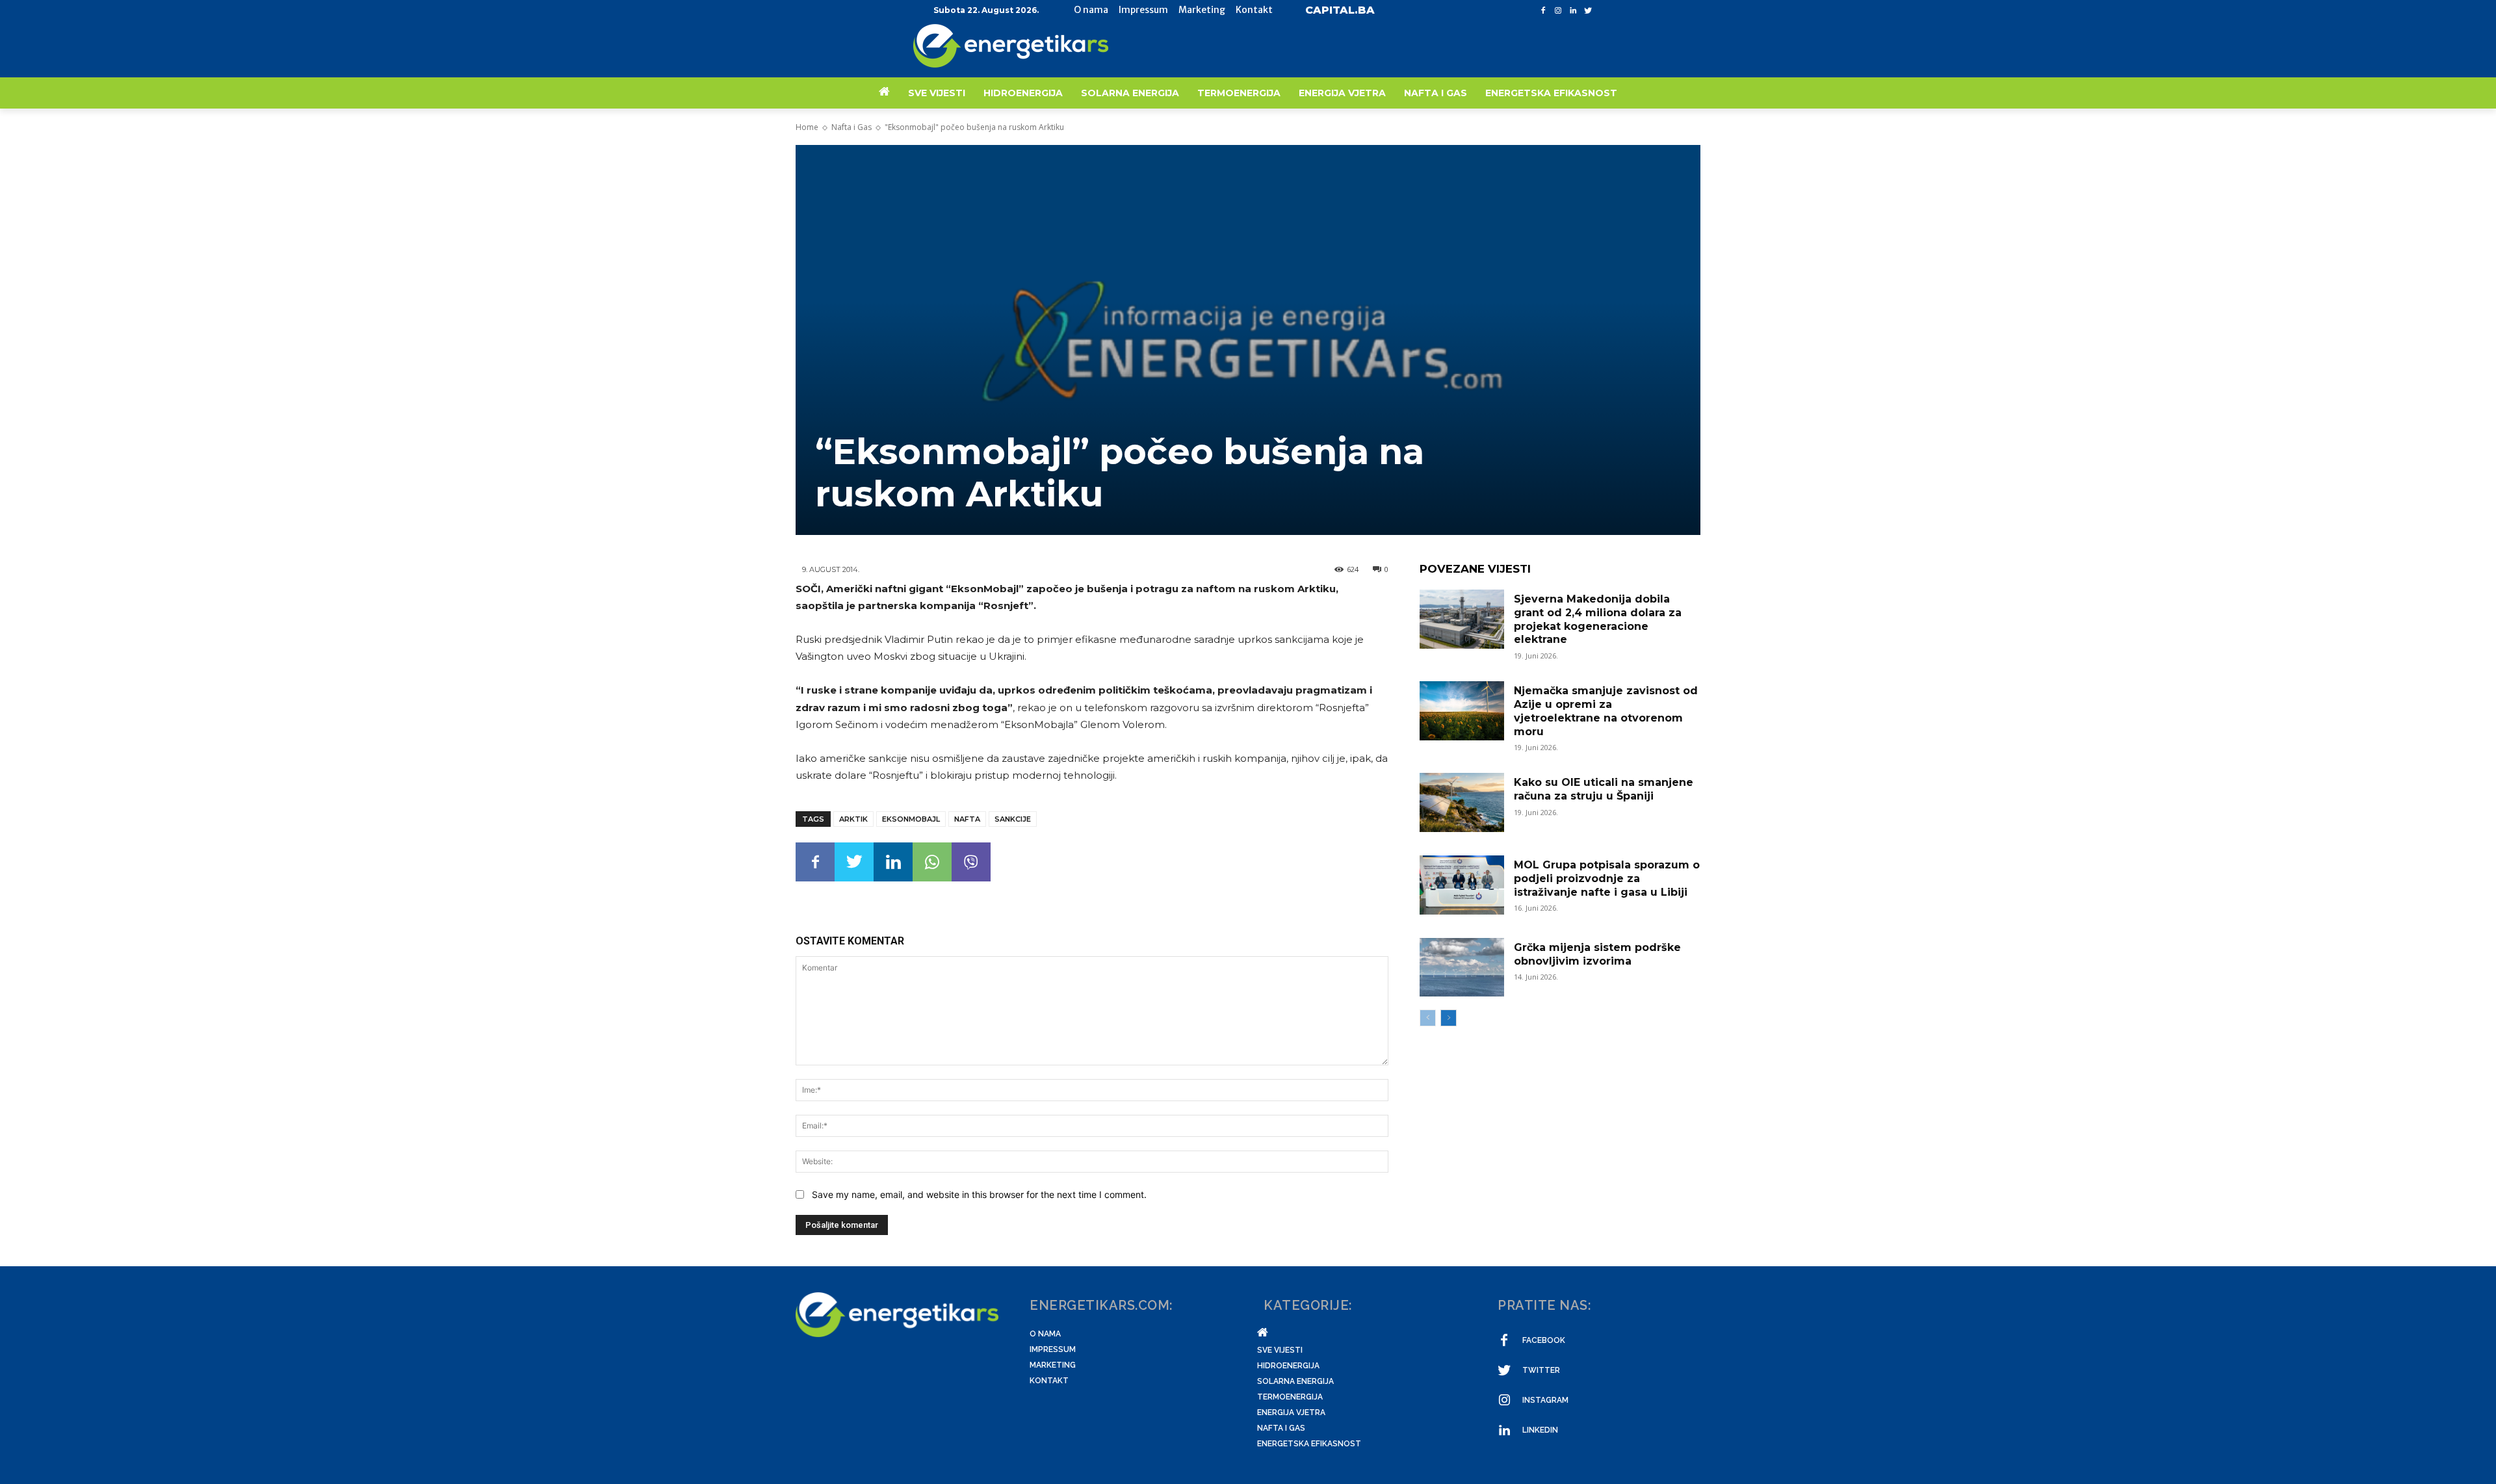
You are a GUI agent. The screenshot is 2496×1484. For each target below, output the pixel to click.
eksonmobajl (911, 819)
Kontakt (1049, 1381)
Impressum (1053, 1349)
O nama (1045, 1334)
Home (807, 127)
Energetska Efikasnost (1309, 1444)
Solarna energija (1295, 1381)
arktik (853, 819)
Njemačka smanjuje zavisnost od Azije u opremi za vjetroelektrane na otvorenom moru (1606, 711)
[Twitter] (1588, 11)
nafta (967, 819)
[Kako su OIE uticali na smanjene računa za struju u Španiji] (1462, 802)
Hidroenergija (1288, 1366)
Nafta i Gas (851, 127)
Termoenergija (1290, 1397)
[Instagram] (1558, 11)
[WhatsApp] (932, 862)
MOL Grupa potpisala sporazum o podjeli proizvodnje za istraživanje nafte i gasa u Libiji (1607, 879)
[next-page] (1449, 1018)
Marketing (1053, 1365)
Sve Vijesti (1280, 1350)
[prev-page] (1428, 1018)
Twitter (1541, 1370)
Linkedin (1540, 1430)
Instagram (1545, 1400)
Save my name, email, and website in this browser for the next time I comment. (979, 1194)
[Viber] (971, 862)
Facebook (1544, 1340)
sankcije (1013, 819)
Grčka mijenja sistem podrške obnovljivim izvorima (1597, 954)
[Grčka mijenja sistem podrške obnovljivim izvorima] (1462, 968)
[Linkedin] (1573, 11)
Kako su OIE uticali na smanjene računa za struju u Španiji (1604, 789)
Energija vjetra (1291, 1412)
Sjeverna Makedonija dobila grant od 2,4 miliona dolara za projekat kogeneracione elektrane (1598, 619)
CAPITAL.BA (1340, 10)
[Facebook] (1543, 11)
